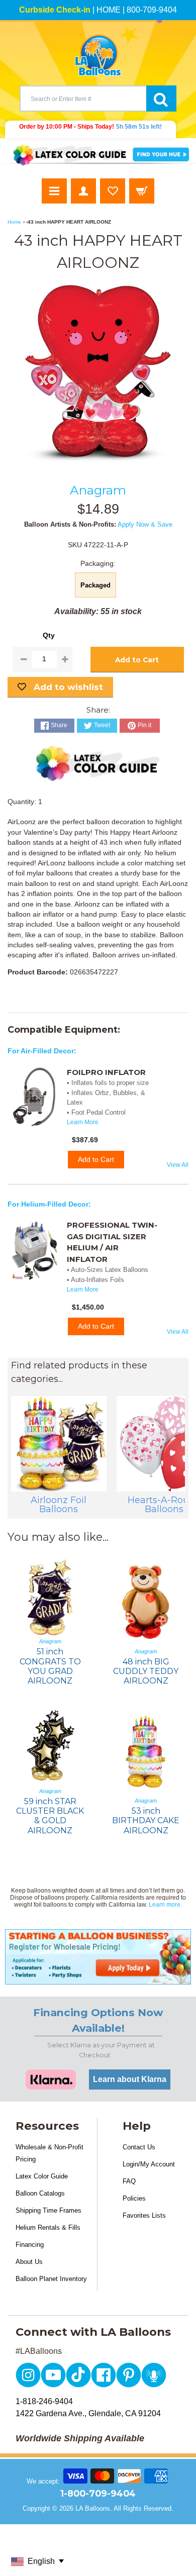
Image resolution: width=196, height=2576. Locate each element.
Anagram (98, 490)
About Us (29, 2262)
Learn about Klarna (130, 2079)
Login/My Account (149, 2164)
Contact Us (139, 2147)
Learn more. (165, 1905)
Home (14, 222)
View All (178, 1165)
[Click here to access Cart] (142, 191)
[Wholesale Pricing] (98, 1957)
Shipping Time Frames (48, 2210)
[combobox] (83, 98)
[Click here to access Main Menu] (54, 191)
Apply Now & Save (145, 524)
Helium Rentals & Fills (48, 2227)
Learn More (83, 1122)
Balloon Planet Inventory (51, 2279)
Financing (30, 2245)
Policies (134, 2198)
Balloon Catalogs (40, 2193)
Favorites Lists (144, 2215)
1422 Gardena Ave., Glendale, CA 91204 (88, 2413)
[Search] (161, 98)
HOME (109, 10)
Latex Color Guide (42, 2176)
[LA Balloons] (98, 55)
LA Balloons (93, 2508)
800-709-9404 (152, 10)
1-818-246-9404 (44, 2401)
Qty (49, 635)
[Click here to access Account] (83, 191)
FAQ (129, 2181)
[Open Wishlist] (113, 191)
